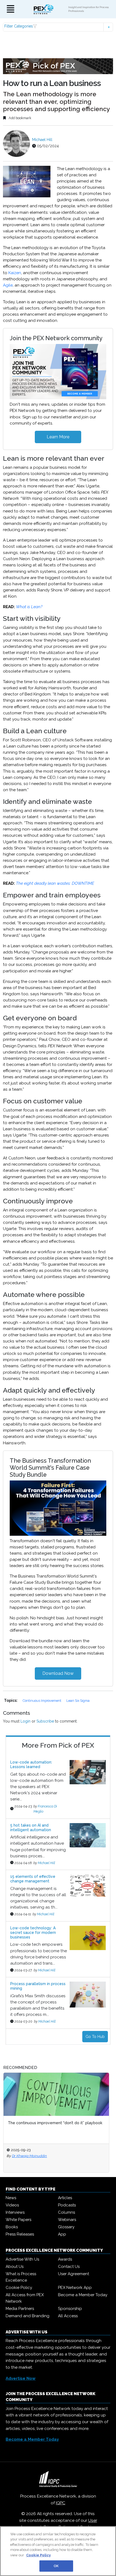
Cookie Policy (19, 2288)
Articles (65, 2198)
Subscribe (45, 1721)
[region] (58, 2551)
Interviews (15, 2212)
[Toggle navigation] (11, 9)
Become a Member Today (83, 2295)
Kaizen (15, 273)
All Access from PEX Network (25, 2298)
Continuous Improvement (42, 1701)
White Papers (18, 2220)
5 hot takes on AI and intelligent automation (31, 1828)
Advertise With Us (22, 2259)
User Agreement (74, 2274)
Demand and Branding (28, 2316)
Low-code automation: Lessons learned (31, 1764)
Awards (65, 2259)
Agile (8, 285)
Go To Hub (95, 2037)
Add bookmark (20, 118)
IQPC (61, 2503)
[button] (58, 27)
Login (25, 1721)
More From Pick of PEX (58, 1745)
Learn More (58, 437)
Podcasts (67, 2205)
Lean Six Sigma (78, 1701)
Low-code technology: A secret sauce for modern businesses (33, 1933)
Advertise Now (21, 2378)
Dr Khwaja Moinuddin (29, 2156)
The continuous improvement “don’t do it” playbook (55, 2123)
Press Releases (20, 2234)
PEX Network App (75, 2288)
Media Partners (20, 2309)
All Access (68, 2316)
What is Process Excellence (21, 2277)
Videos (12, 2205)
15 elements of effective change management (33, 1879)
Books (12, 2227)
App (62, 2234)
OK (56, 2566)
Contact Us (69, 2267)
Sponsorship (70, 2309)
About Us (15, 2267)
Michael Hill (42, 140)
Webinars (67, 2220)
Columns (66, 2212)
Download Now (58, 1673)
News (11, 2198)
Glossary (66, 2227)
